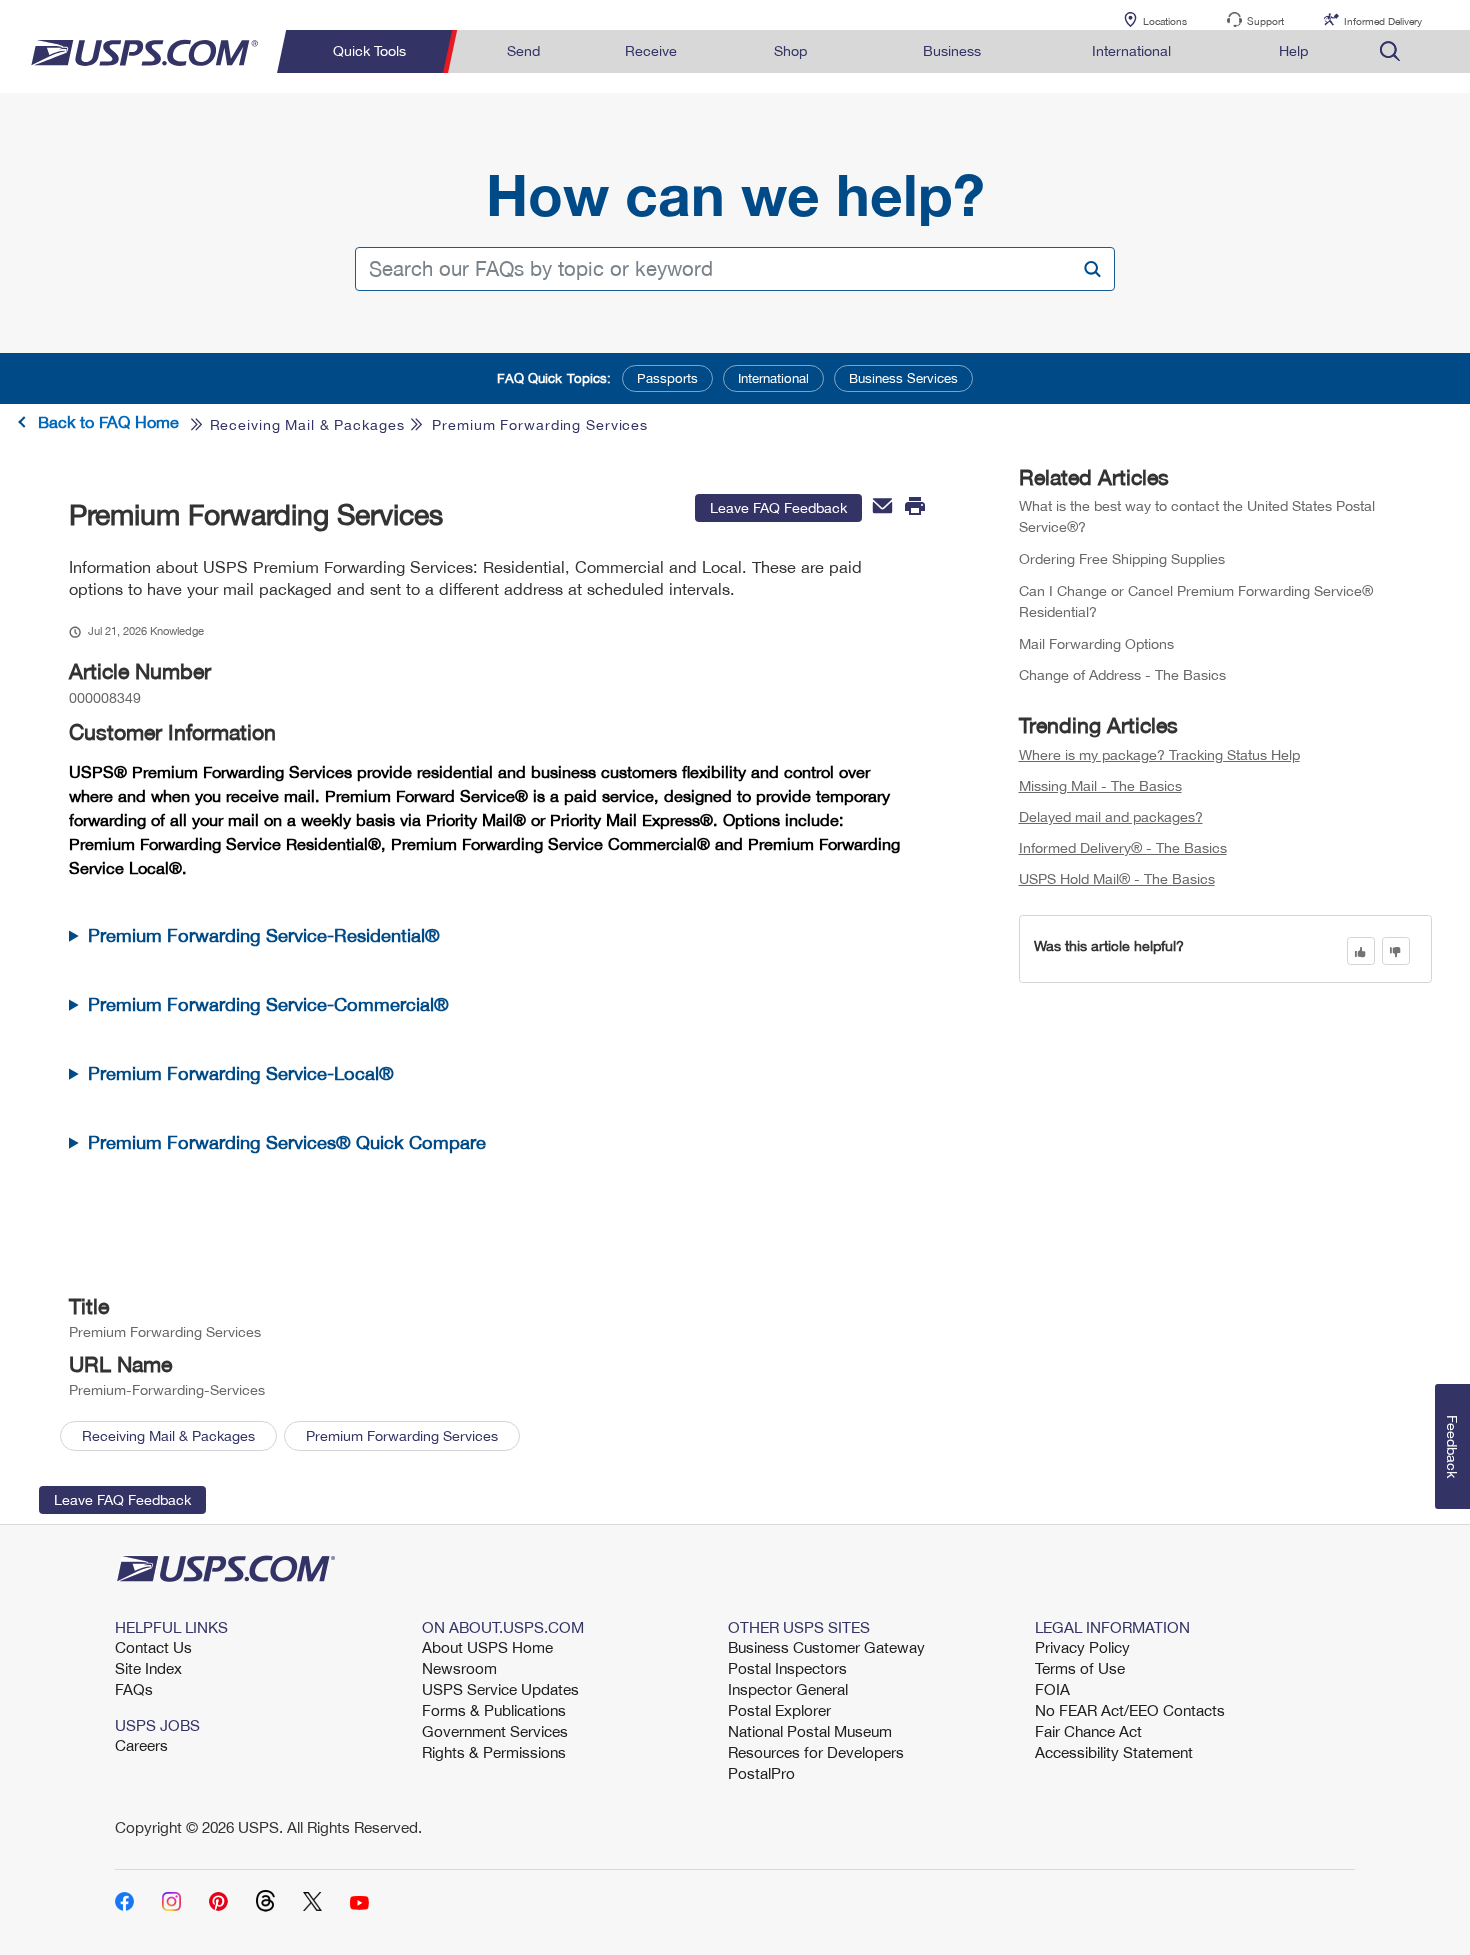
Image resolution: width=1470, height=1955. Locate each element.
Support (1265, 21)
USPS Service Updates (500, 1689)
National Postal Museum (810, 1731)
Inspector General (788, 1689)
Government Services (495, 1731)
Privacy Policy (1082, 1647)
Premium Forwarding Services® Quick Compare (287, 1142)
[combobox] (735, 269)
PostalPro (761, 1773)
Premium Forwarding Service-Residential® (264, 935)
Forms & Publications (494, 1710)
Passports (667, 378)
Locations (1165, 21)
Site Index (148, 1668)
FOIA (1052, 1689)
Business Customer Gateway (826, 1647)
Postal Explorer (779, 1710)
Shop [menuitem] (790, 50)
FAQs (134, 1689)
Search (1091, 268)
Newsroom (459, 1668)
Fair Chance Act (1088, 1731)
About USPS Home (487, 1647)
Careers (141, 1745)
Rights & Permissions (494, 1752)
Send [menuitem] (523, 50)
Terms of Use (1080, 1668)
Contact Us (153, 1647)
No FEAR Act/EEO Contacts (1130, 1710)
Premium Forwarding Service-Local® (241, 1073)
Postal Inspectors (787, 1668)
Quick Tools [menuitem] (369, 50)
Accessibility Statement (1114, 1752)
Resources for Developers (816, 1752)
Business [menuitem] (952, 50)
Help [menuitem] (1293, 50)
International (773, 378)
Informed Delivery (1383, 21)
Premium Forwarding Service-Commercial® (268, 1004)
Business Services (903, 378)
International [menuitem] (1131, 50)
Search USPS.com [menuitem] (1390, 51)
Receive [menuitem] (651, 50)
